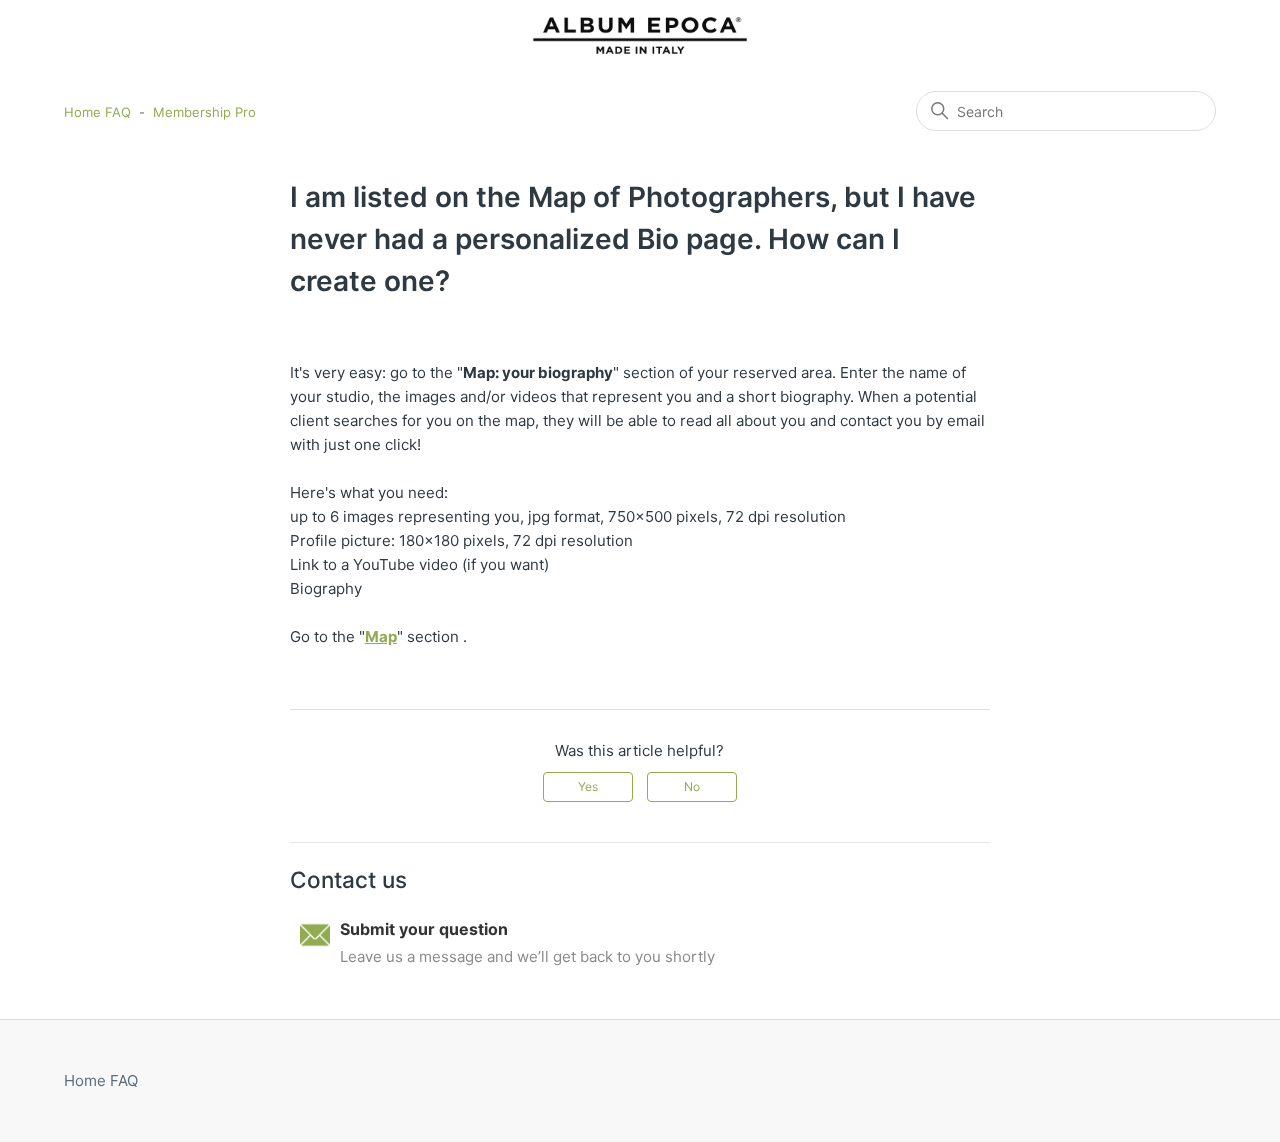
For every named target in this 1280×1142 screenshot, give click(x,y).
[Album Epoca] (640, 35)
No (692, 786)
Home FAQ (97, 112)
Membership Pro (204, 112)
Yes (588, 786)
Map (381, 636)
